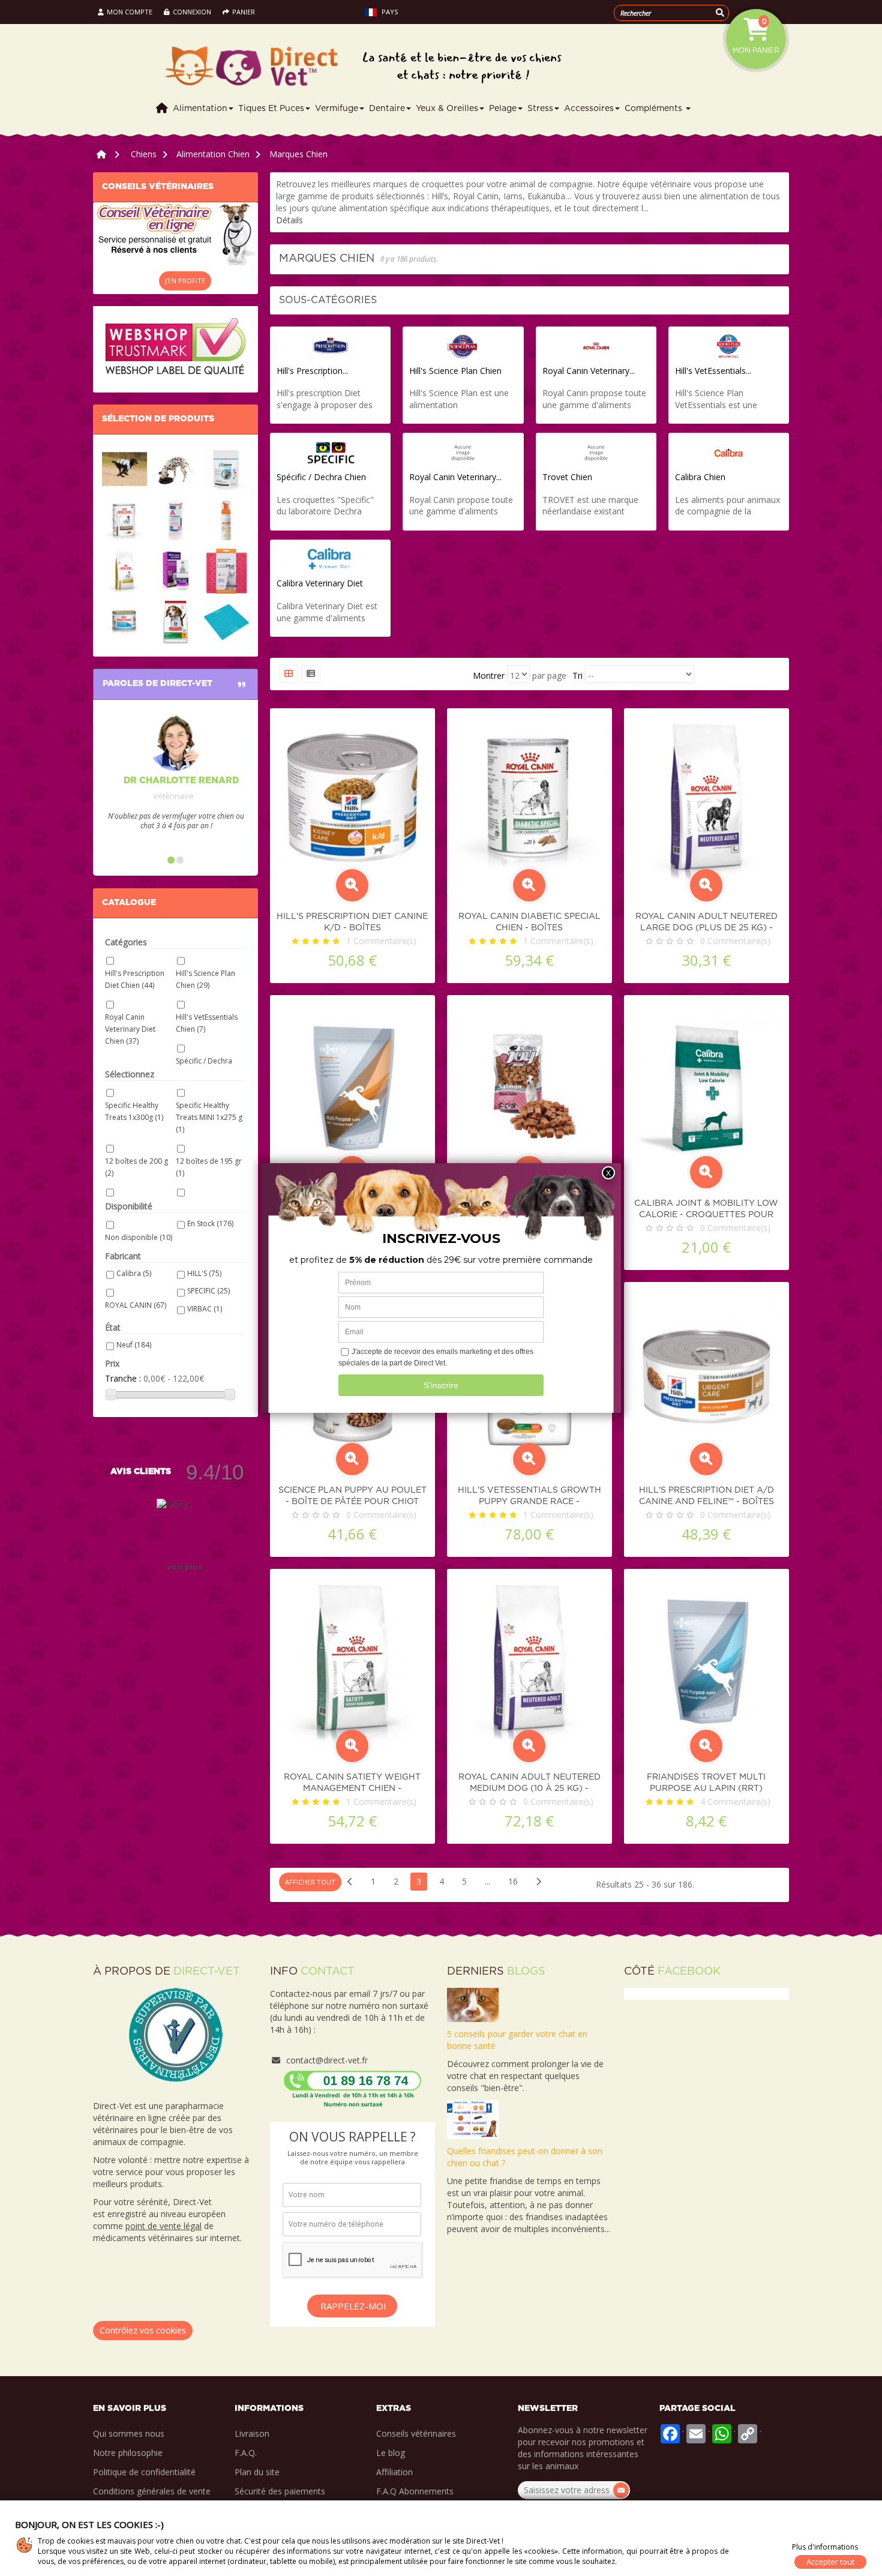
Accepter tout (830, 2562)
